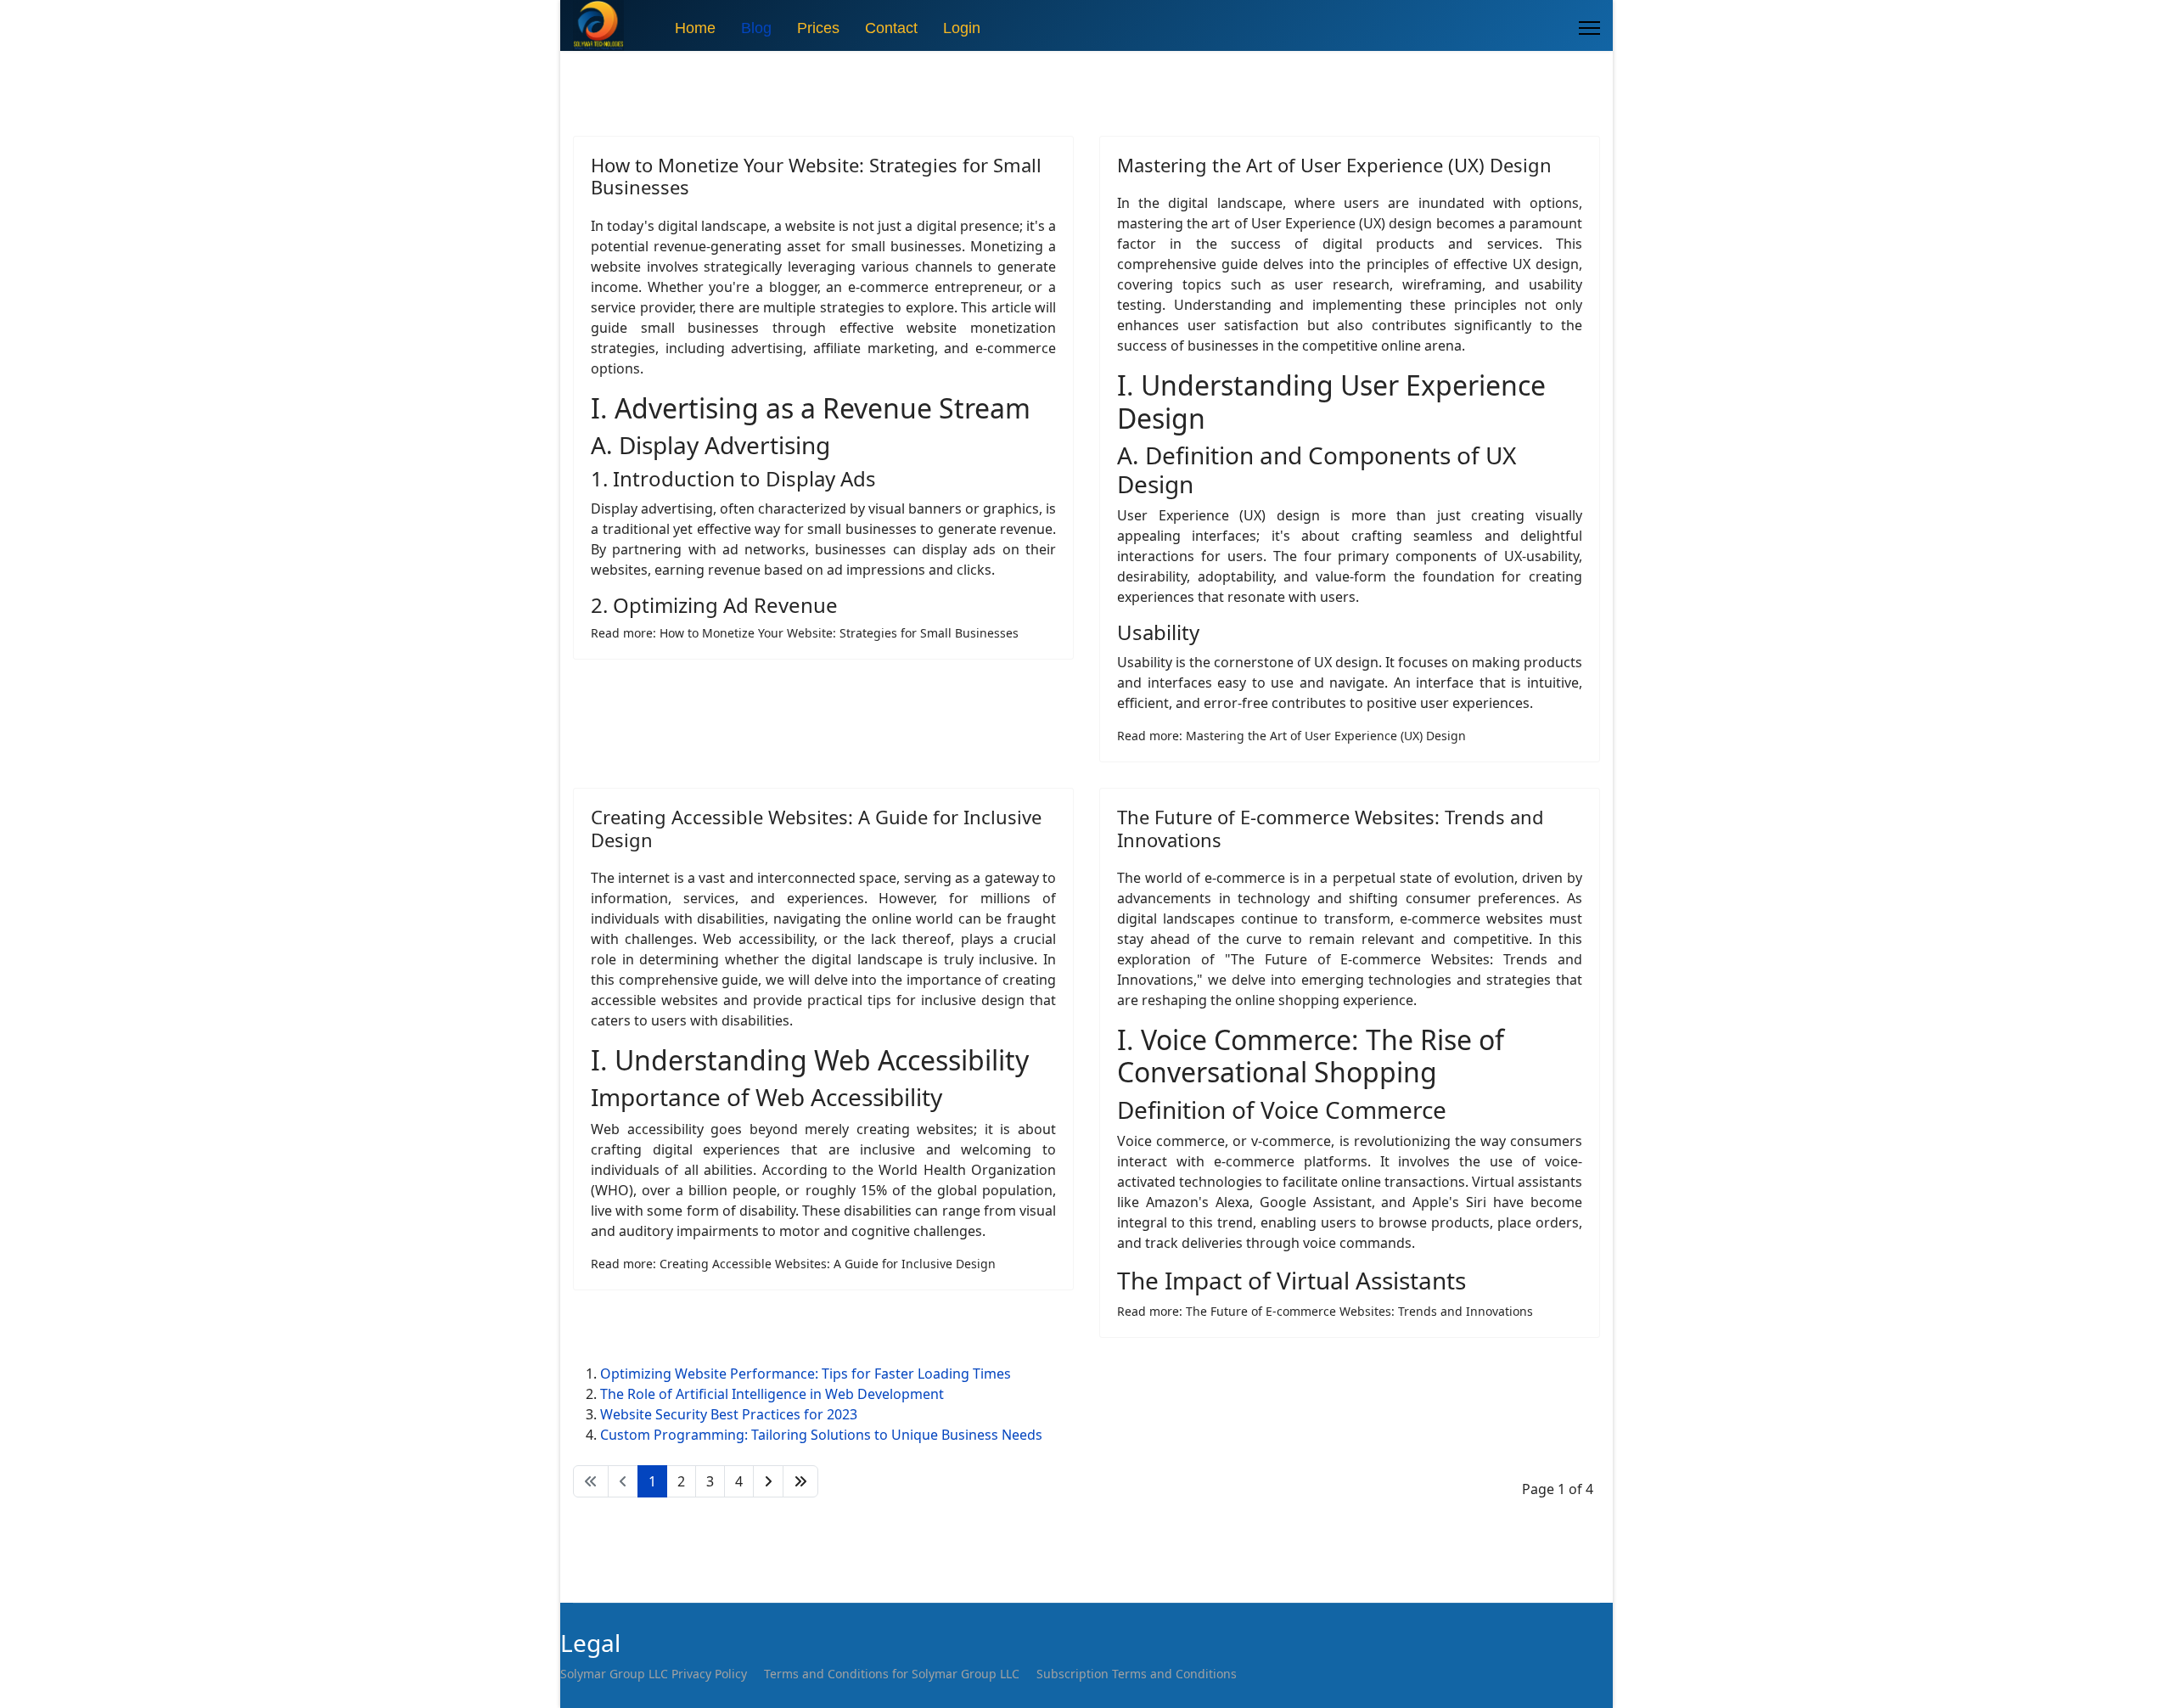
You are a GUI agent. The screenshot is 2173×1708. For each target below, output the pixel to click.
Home (695, 28)
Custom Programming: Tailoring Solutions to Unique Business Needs (821, 1435)
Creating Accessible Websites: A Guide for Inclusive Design (816, 828)
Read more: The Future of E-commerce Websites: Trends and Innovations (1325, 1311)
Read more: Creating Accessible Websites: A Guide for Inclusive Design (793, 1264)
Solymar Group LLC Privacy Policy (654, 1674)
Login (962, 28)
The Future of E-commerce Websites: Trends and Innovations (1331, 828)
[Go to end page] (800, 1481)
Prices (818, 28)
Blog (756, 28)
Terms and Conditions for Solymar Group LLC (892, 1674)
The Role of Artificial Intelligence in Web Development (772, 1394)
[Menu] (1589, 28)
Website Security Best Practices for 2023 (729, 1414)
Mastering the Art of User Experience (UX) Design (1334, 165)
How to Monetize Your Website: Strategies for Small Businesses (816, 176)
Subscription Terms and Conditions (1137, 1674)
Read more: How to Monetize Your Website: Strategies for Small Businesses (805, 633)
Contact (891, 28)
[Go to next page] (768, 1481)
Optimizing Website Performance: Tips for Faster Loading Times (806, 1374)
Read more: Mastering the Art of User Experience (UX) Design (1291, 736)
